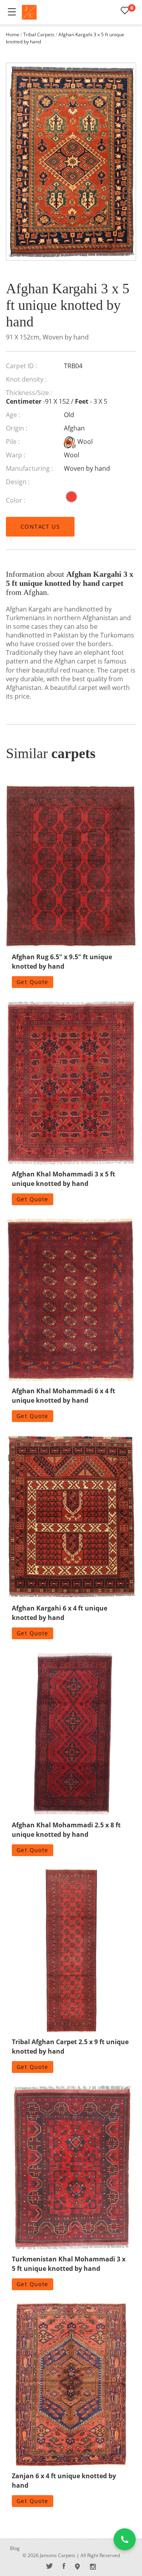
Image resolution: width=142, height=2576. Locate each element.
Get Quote (33, 982)
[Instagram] (93, 2566)
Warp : (16, 455)
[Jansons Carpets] (29, 12)
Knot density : (26, 379)
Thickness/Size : (29, 393)
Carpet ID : (21, 366)
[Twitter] (50, 2566)
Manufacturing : (29, 468)
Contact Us (40, 527)
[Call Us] (125, 2539)
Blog (15, 2548)
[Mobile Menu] (12, 12)
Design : (18, 482)
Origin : (17, 428)
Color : (16, 500)
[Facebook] (64, 2566)
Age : (13, 415)
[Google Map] (78, 2566)
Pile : (13, 442)
